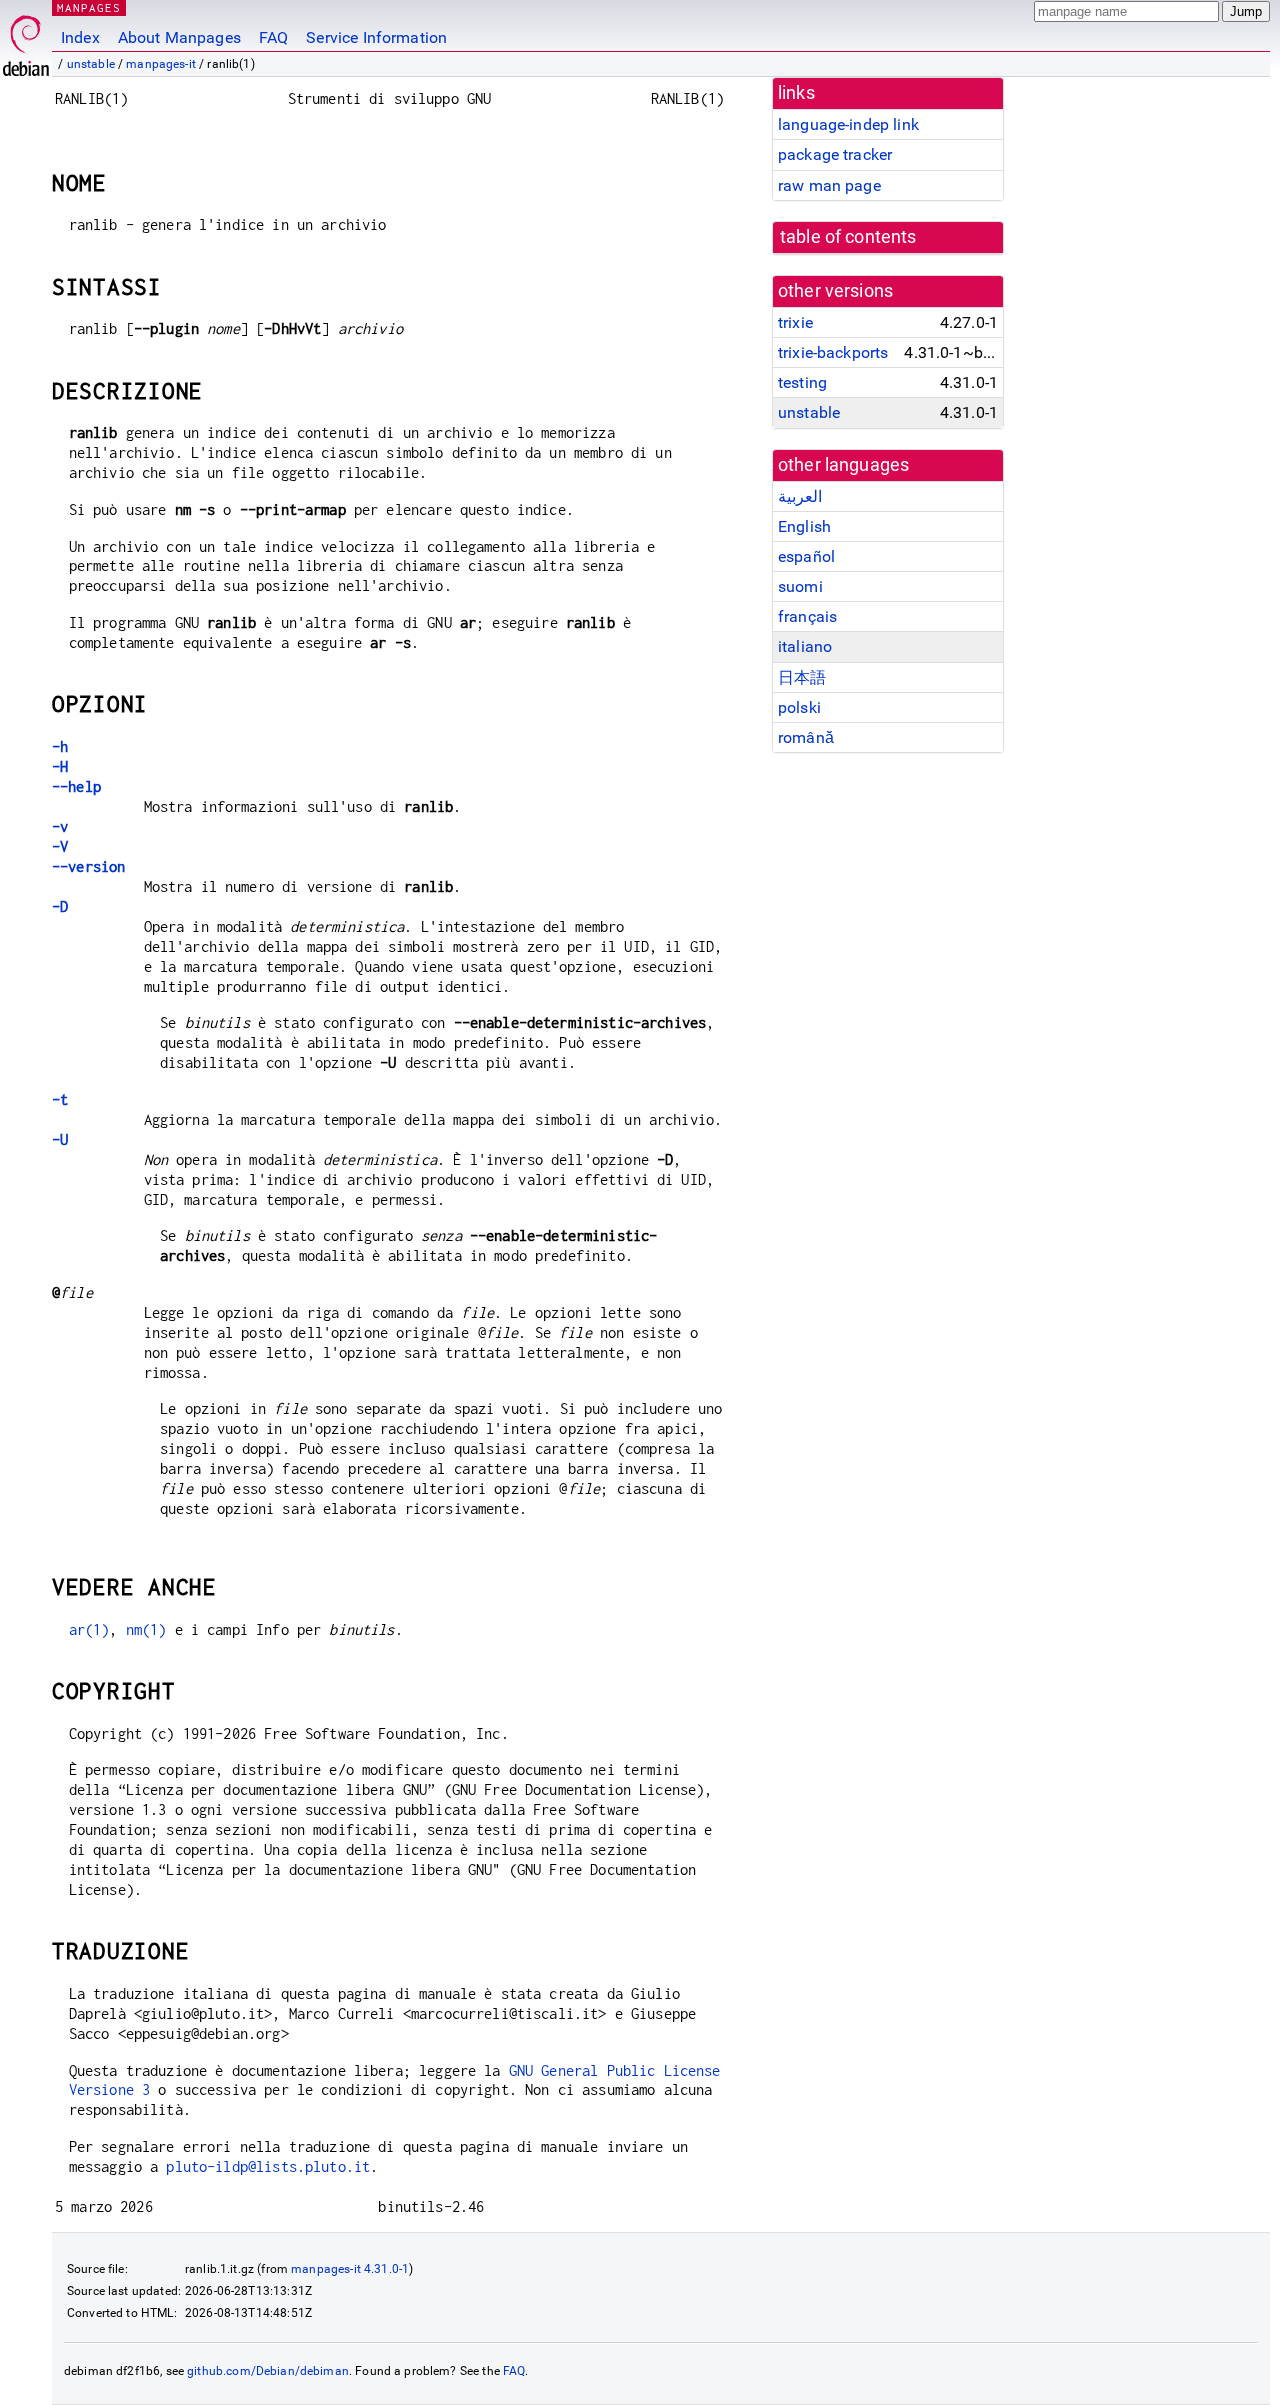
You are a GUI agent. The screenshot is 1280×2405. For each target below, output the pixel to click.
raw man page (829, 185)
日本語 (802, 677)
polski (799, 707)
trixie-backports (833, 352)
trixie (795, 322)
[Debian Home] (26, 40)
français (807, 616)
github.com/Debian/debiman (268, 2371)
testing (802, 382)
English (804, 526)
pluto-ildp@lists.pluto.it (268, 2166)
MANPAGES (89, 7)
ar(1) (89, 1629)
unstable (91, 64)
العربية (800, 496)
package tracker (835, 154)
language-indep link (848, 124)
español (806, 556)
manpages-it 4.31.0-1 (350, 2269)
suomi (800, 586)
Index (80, 37)
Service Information (376, 37)
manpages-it (161, 64)
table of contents (848, 237)
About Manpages (179, 37)
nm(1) (146, 1629)
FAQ (273, 37)
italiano (805, 646)
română (806, 737)
